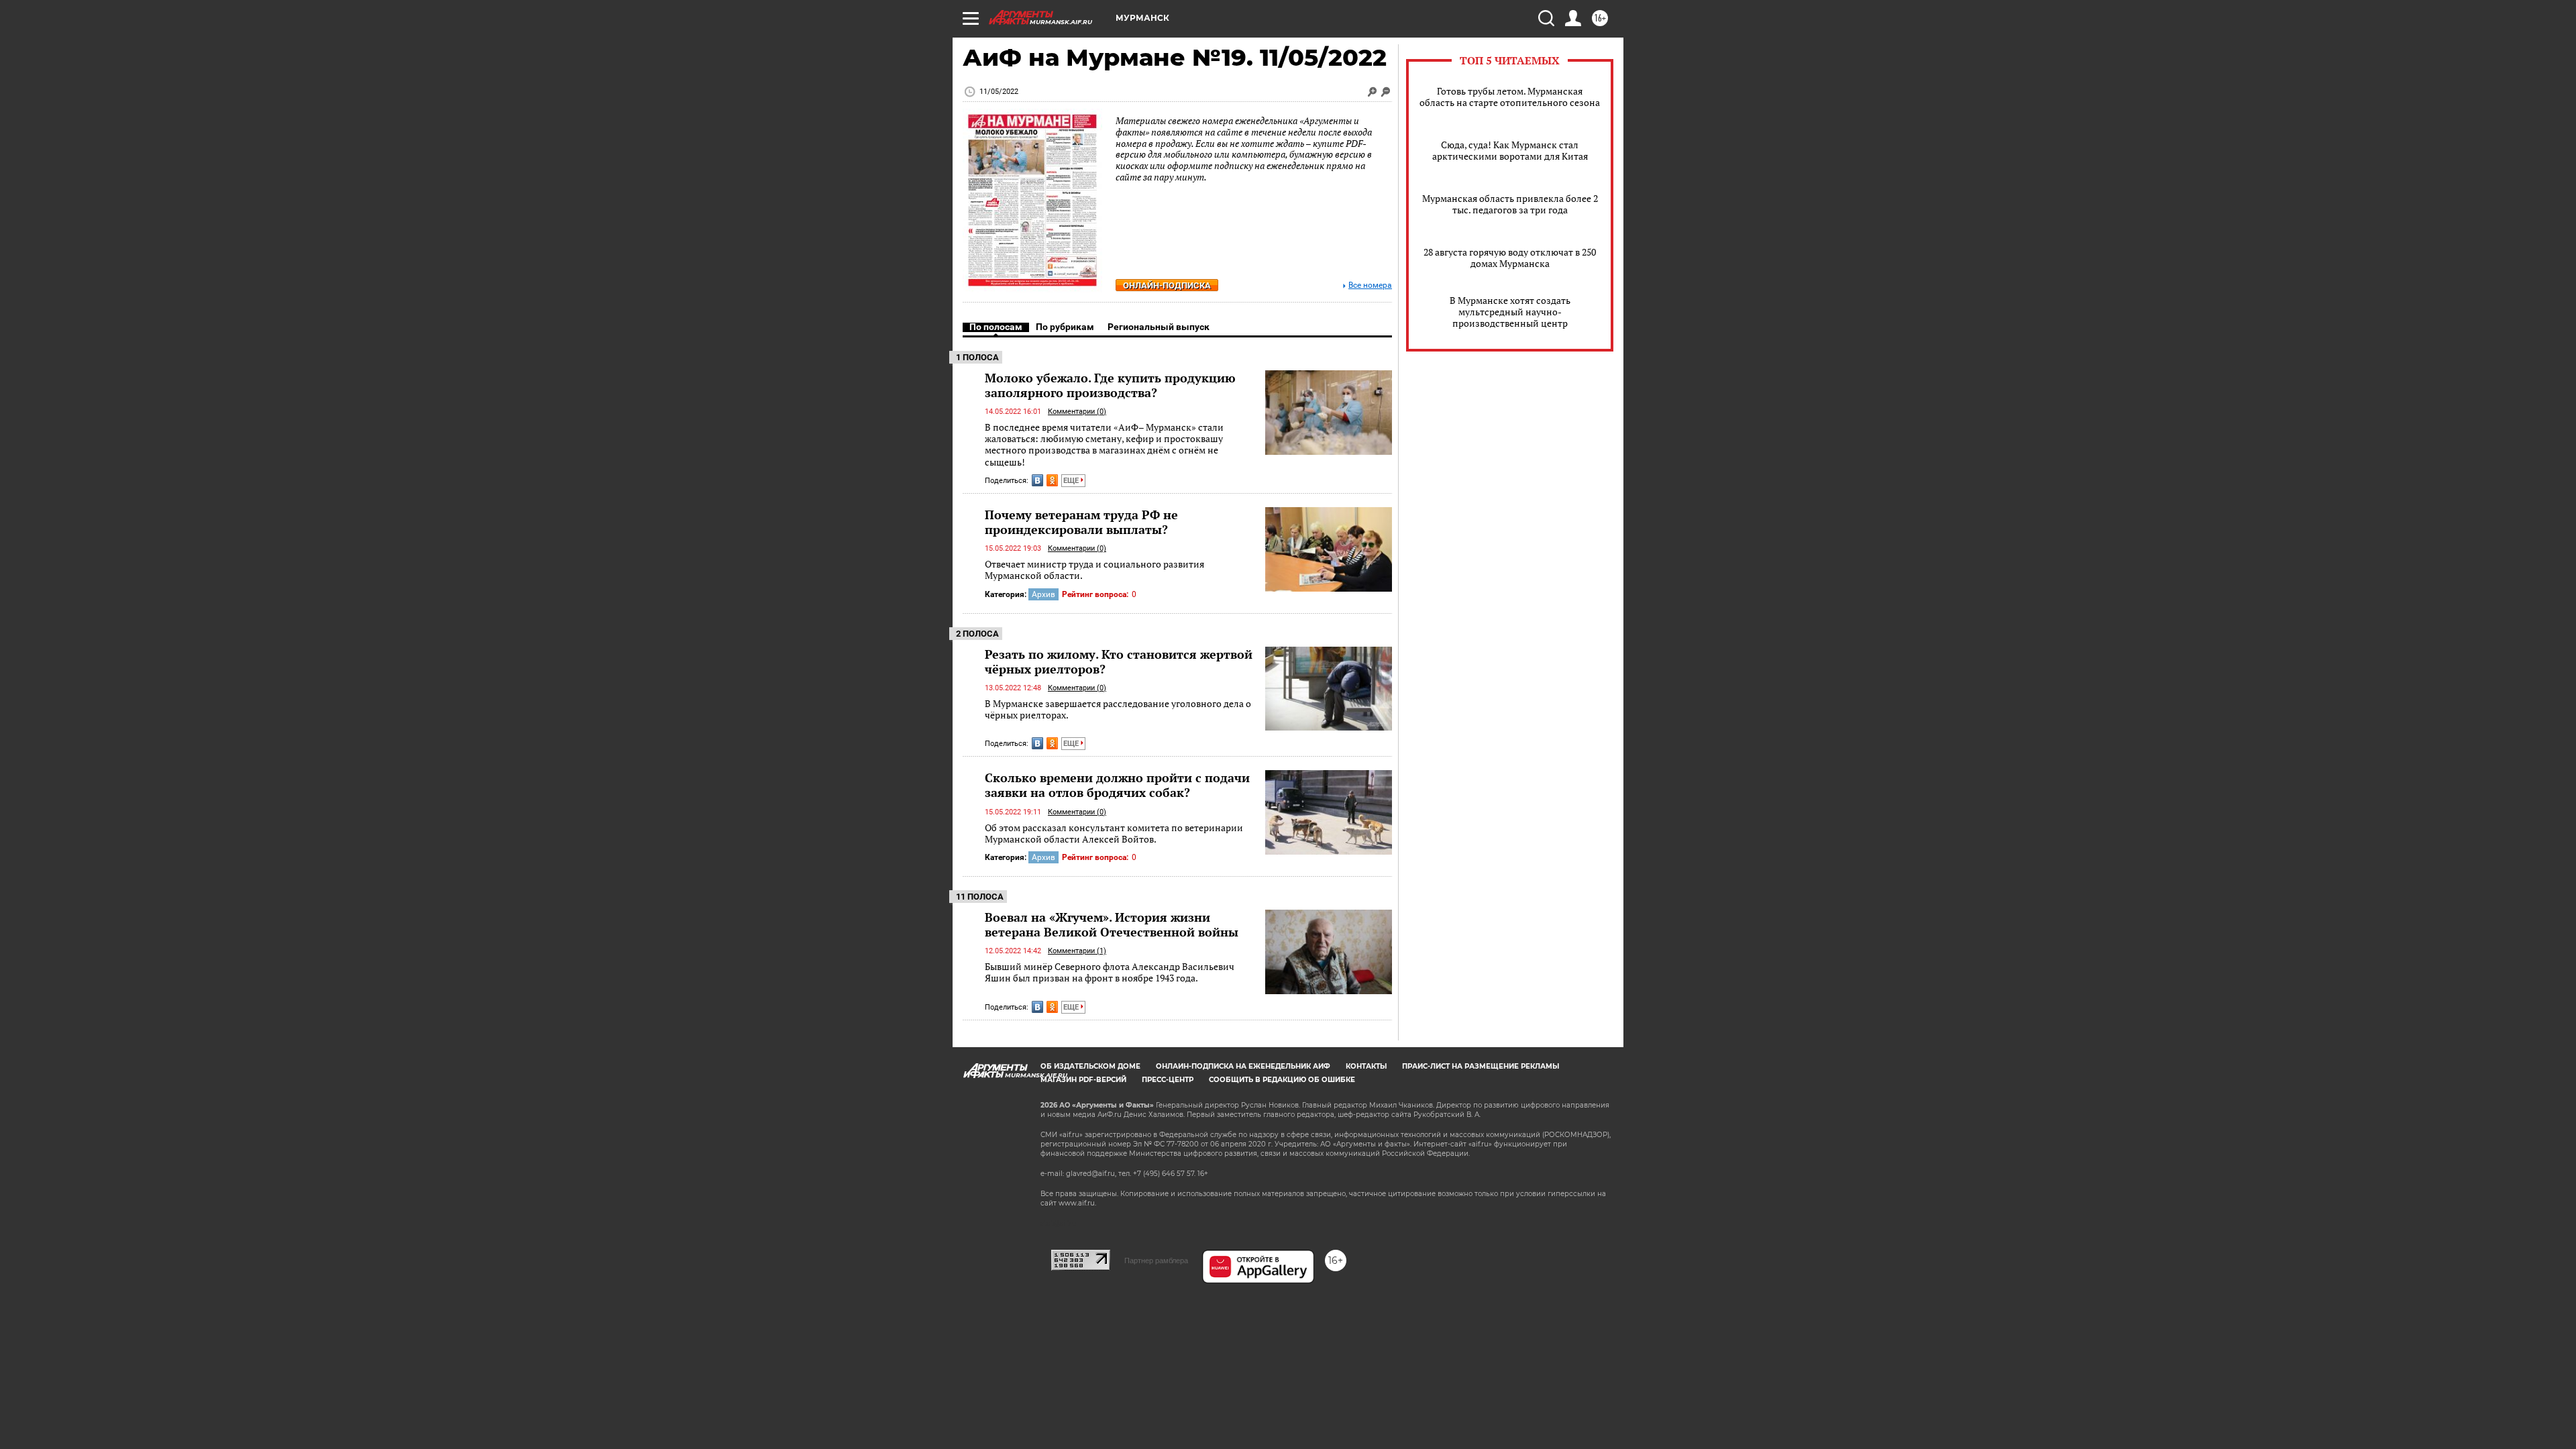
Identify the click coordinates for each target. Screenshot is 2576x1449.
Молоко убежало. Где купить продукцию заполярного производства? (1110, 385)
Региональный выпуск (1159, 327)
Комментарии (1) (1077, 951)
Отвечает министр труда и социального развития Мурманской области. (1094, 570)
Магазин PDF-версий (1083, 1080)
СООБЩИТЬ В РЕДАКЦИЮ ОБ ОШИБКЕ (1282, 1080)
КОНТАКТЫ (1366, 1066)
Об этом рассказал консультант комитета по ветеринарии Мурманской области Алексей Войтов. (1114, 834)
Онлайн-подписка (1167, 285)
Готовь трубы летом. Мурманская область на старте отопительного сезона (1510, 97)
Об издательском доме (1090, 1066)
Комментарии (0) (1077, 412)
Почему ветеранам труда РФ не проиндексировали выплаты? (1081, 522)
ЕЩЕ (1072, 481)
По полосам (996, 327)
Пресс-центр (1168, 1080)
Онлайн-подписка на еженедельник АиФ (1243, 1066)
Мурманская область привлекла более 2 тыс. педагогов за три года (1510, 204)
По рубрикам (1065, 327)
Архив (1043, 594)
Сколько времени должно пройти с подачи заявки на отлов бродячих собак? (1117, 785)
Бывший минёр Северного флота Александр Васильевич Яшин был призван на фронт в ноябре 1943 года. (1110, 972)
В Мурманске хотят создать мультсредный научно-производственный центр (1510, 312)
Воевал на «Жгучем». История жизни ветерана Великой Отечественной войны (1112, 924)
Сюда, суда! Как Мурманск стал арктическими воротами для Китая (1510, 150)
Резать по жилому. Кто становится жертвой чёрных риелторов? (1119, 661)
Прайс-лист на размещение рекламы (1481, 1066)
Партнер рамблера (1156, 1260)
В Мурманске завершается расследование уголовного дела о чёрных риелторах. (1118, 709)
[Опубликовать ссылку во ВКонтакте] (1037, 480)
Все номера (1370, 285)
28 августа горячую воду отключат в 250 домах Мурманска (1510, 258)
